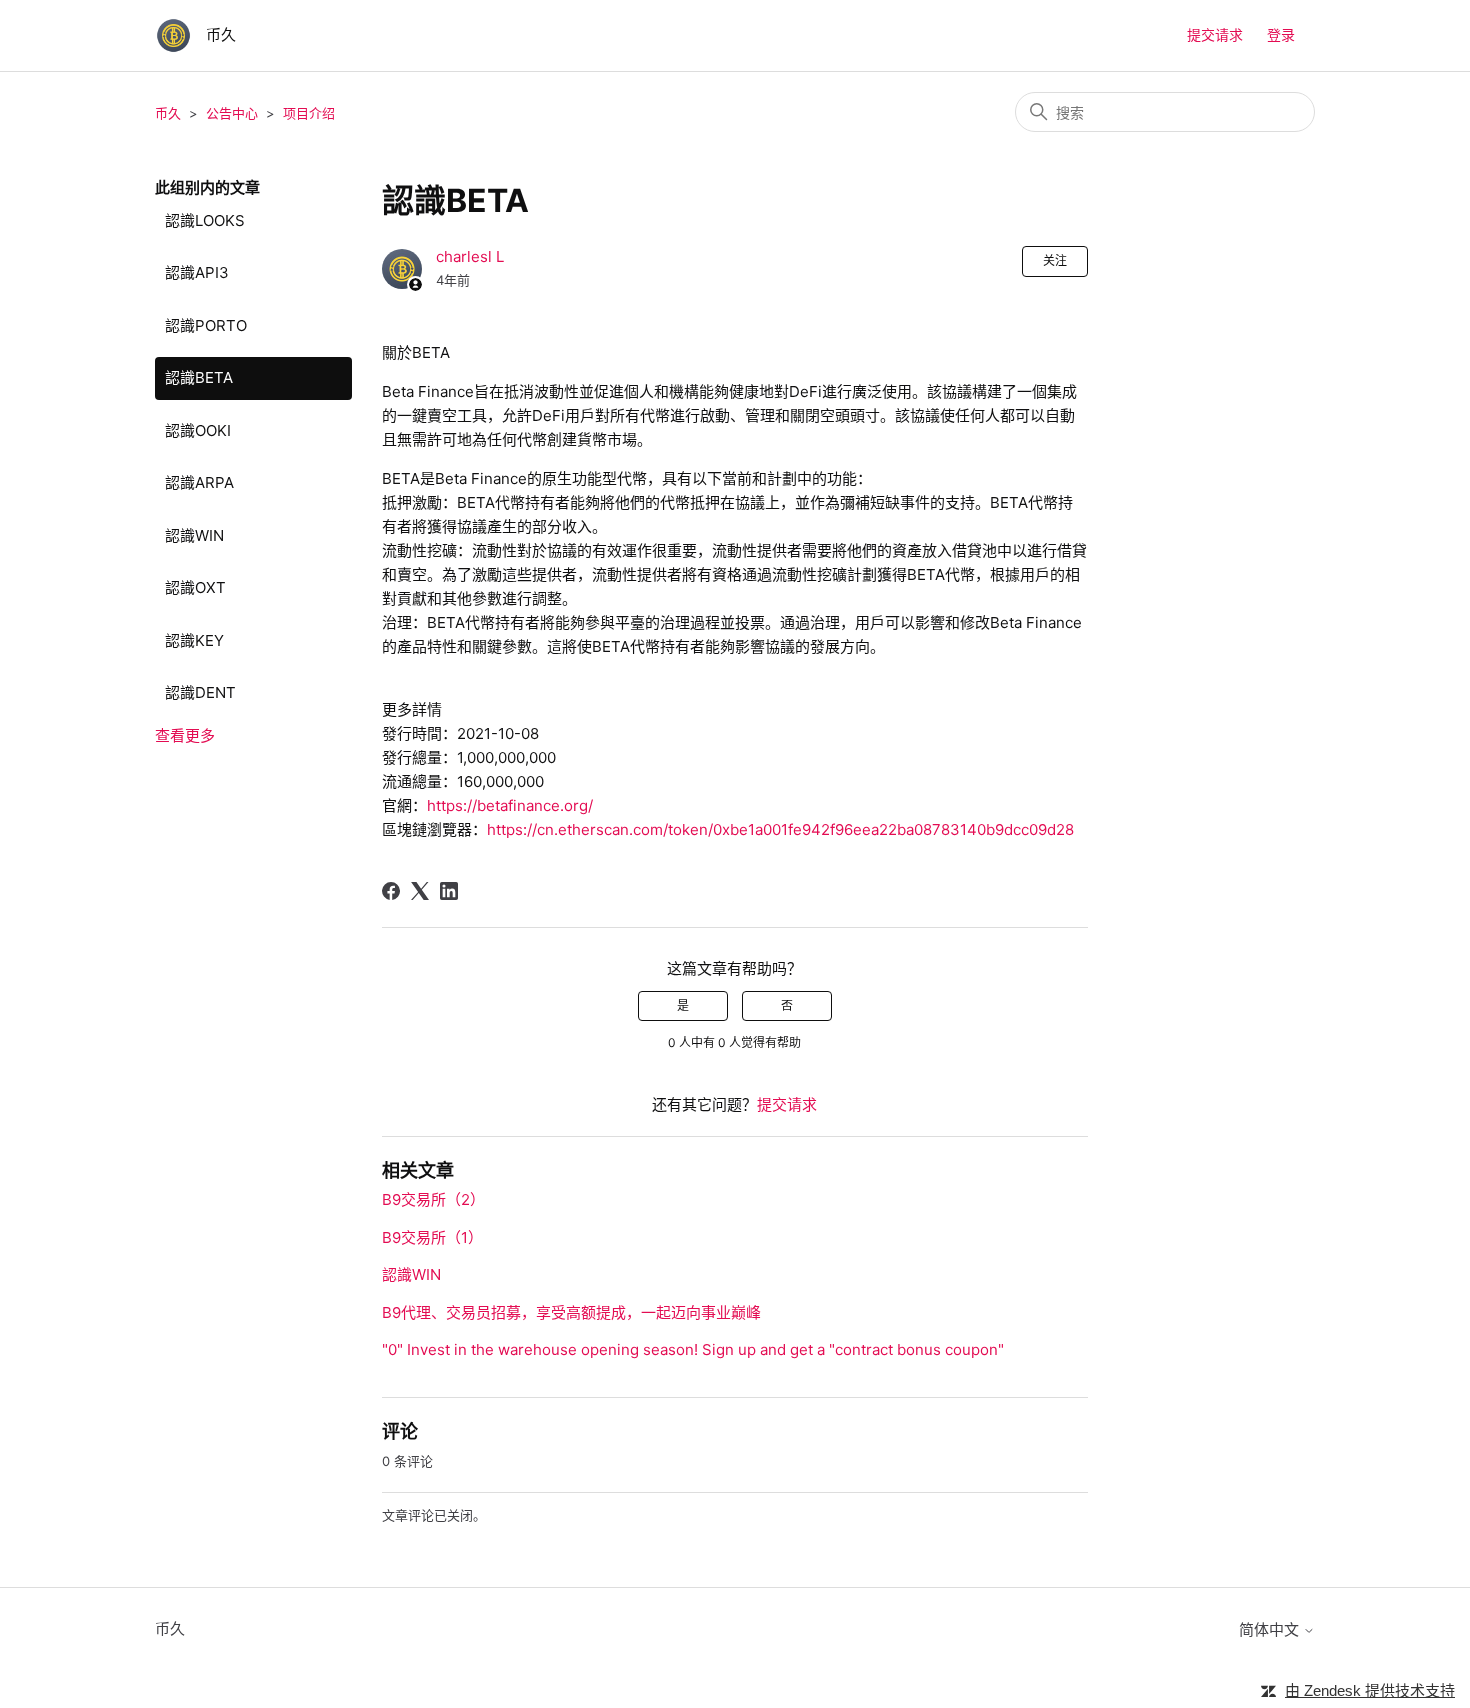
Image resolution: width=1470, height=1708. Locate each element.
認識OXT (195, 587)
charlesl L (470, 256)
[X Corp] (420, 891)
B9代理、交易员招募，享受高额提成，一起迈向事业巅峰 (571, 1312)
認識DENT (200, 692)
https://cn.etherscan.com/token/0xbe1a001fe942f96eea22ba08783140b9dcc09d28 (780, 829)
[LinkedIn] (449, 891)
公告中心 (232, 113)
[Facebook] (391, 891)
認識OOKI (198, 430)
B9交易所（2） (433, 1199)
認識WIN (194, 535)
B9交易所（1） (432, 1237)
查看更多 (185, 735)
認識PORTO (206, 325)
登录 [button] (1281, 34)
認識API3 (197, 272)
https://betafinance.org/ (510, 805)
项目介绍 (309, 113)
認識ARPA (199, 482)
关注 (1055, 260)
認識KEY (194, 640)
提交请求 (1215, 34)
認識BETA (199, 377)
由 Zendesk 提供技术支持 (1370, 1690)
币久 (168, 113)
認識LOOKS (205, 220)
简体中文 (1271, 1629)
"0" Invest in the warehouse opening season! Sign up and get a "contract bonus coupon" (693, 1349)
